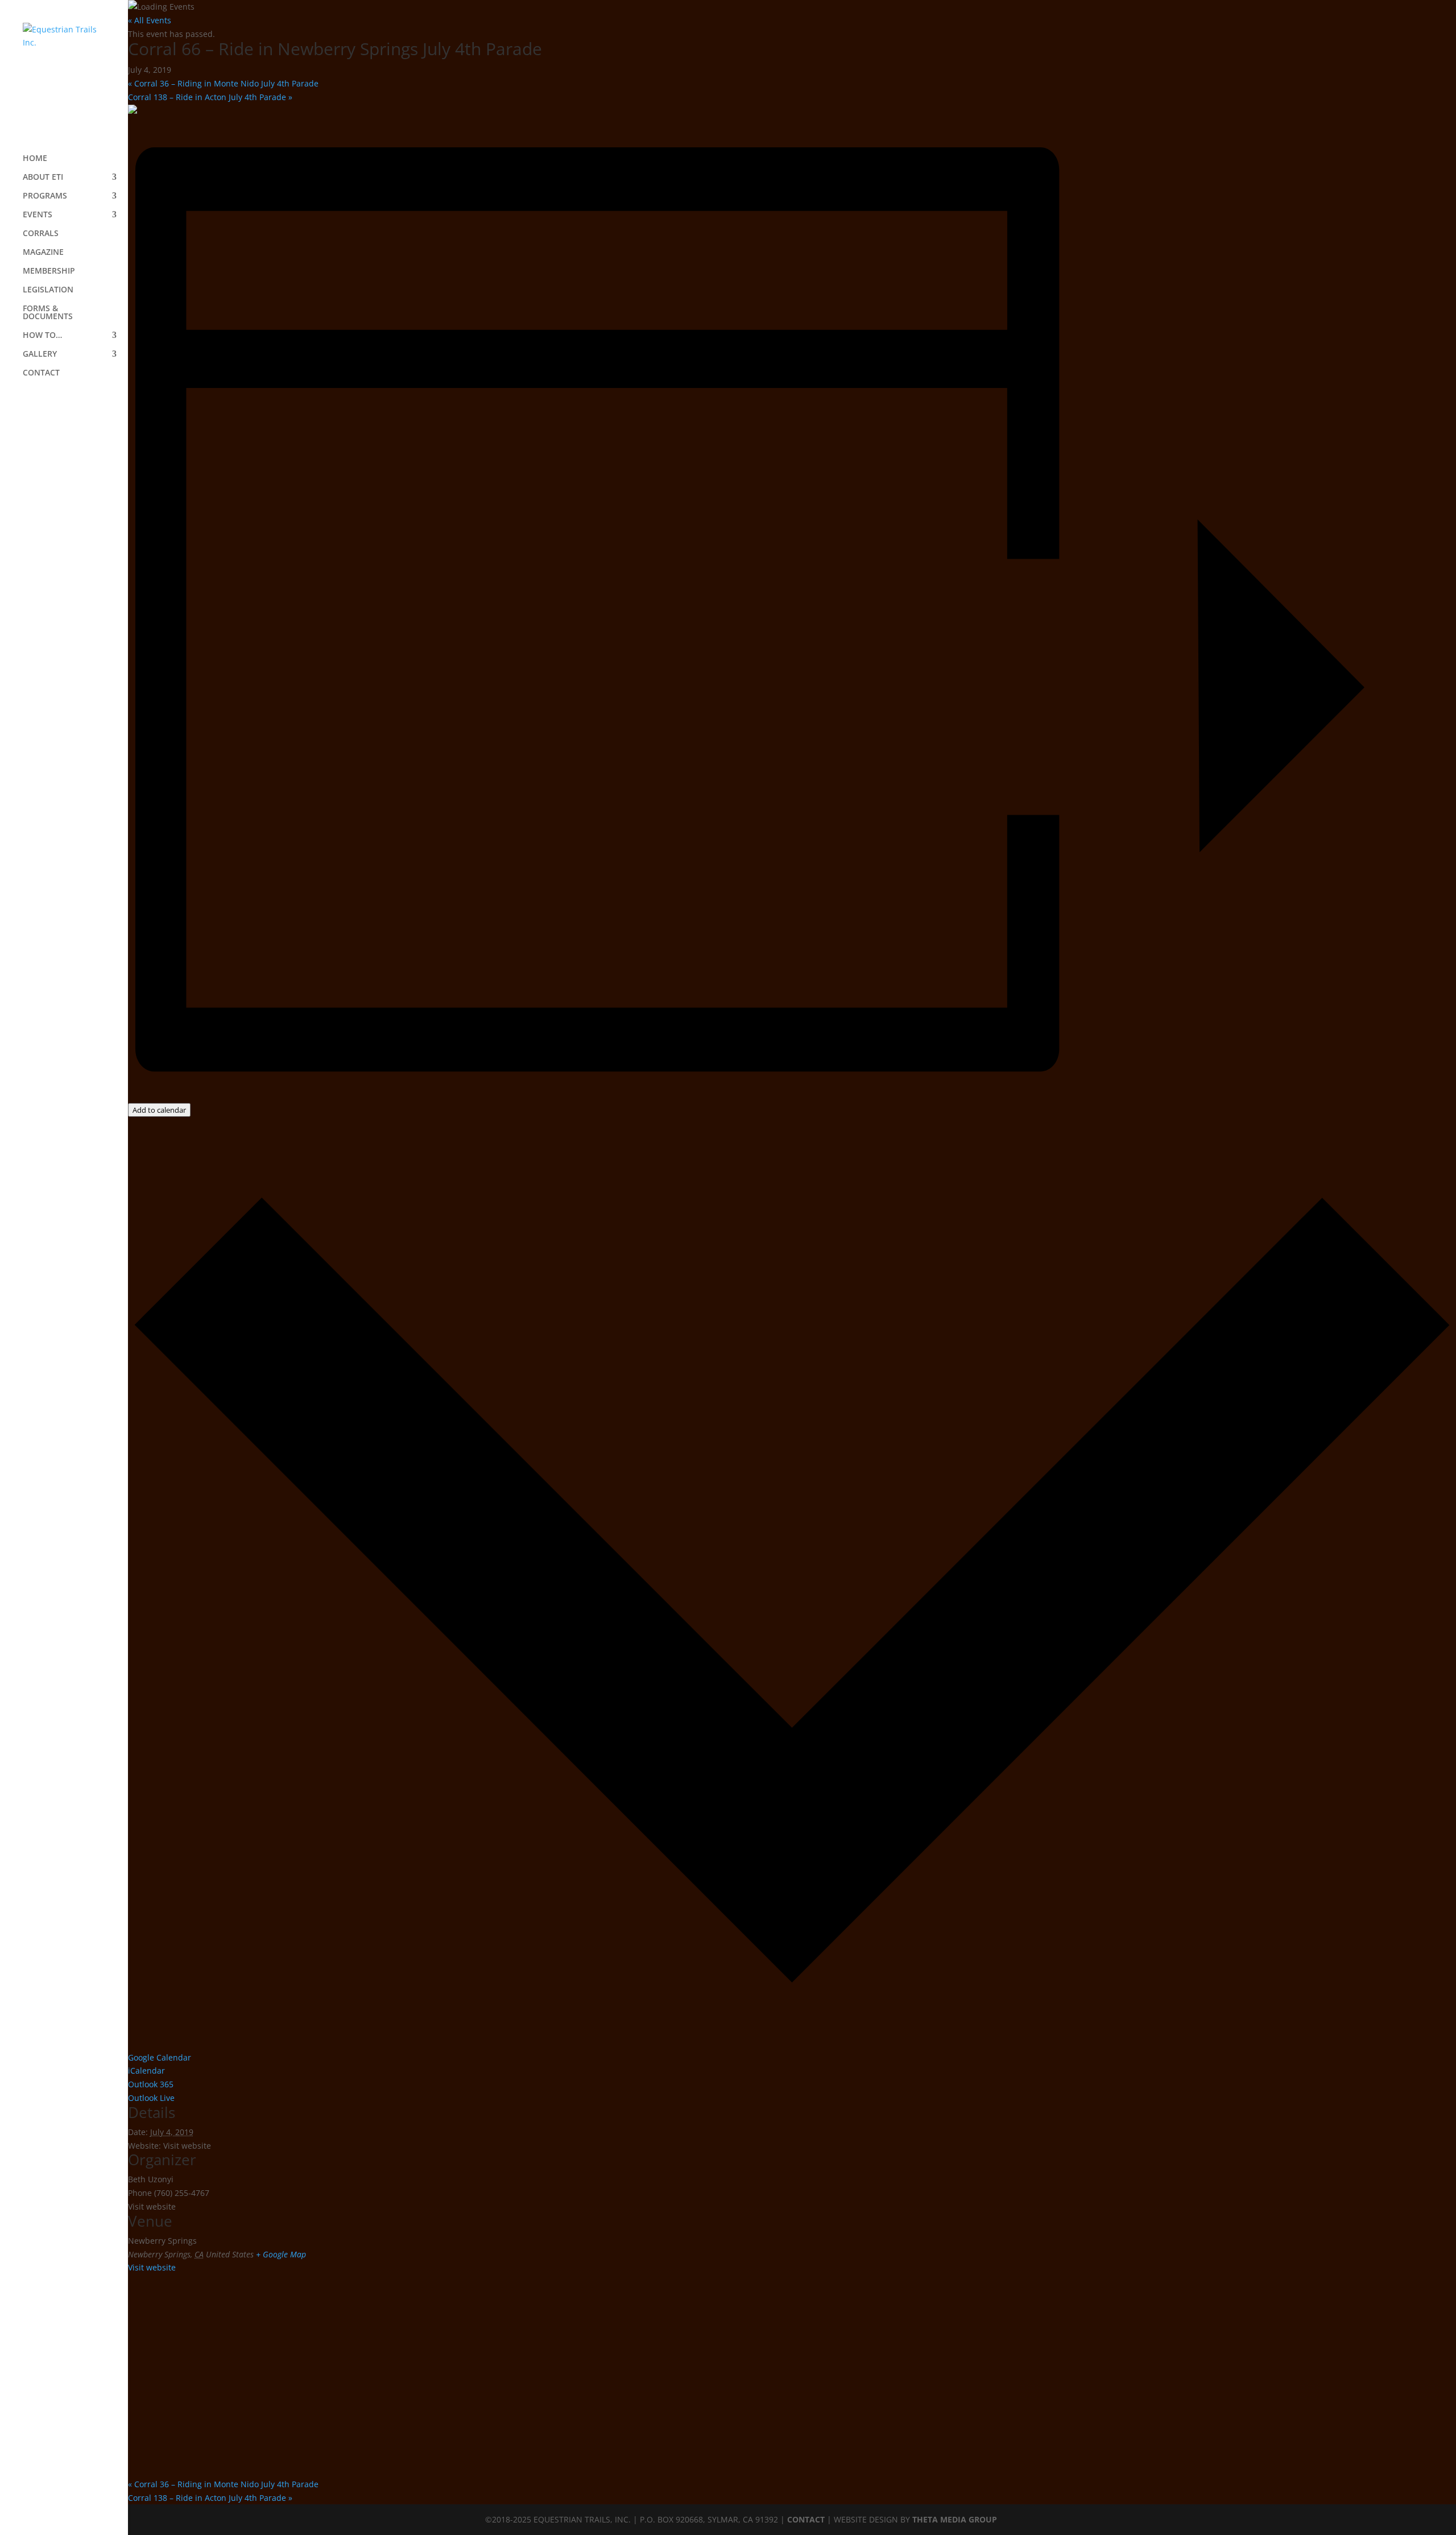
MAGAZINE (43, 253)
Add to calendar (159, 1110)
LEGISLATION (48, 290)
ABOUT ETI (43, 177)
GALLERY (40, 354)
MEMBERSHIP (49, 271)
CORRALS (41, 234)
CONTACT (41, 373)
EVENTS (38, 215)
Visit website (152, 2267)
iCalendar (146, 2070)
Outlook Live (151, 2098)
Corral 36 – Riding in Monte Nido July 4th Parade (223, 83)
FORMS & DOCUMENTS (48, 313)
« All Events (150, 20)
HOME (35, 159)
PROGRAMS (45, 196)
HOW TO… (42, 336)
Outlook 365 (151, 2084)
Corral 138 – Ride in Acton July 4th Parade (210, 97)
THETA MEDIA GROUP (955, 2519)
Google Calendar (160, 2057)
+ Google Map (281, 2254)
